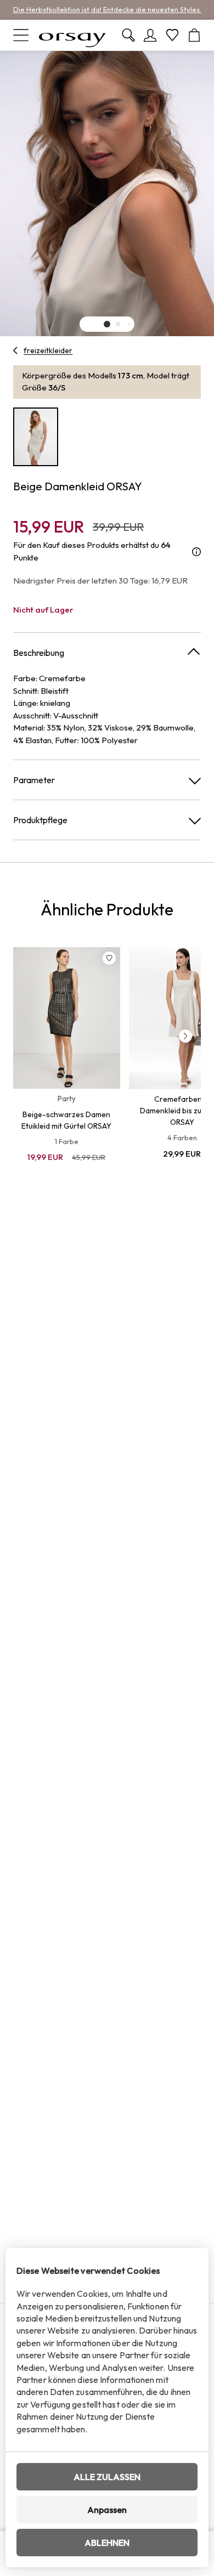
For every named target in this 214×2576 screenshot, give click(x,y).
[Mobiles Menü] (21, 35)
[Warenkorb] (194, 35)
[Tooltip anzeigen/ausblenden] (196, 551)
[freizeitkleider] (16, 350)
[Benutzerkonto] (150, 35)
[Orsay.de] (72, 35)
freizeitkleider (48, 350)
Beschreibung (39, 653)
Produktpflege (40, 820)
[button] (107, 324)
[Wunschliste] (172, 35)
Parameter (34, 780)
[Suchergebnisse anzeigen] (128, 35)
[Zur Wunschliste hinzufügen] (109, 958)
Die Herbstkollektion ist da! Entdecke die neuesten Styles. (107, 9)
